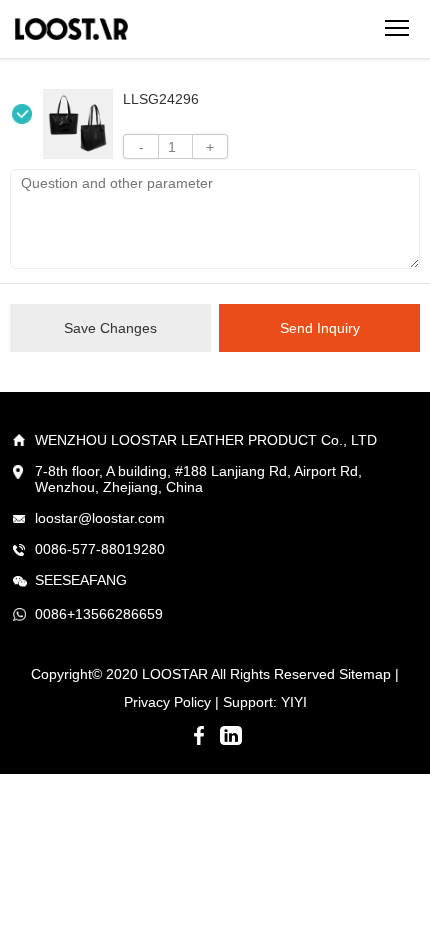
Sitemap (365, 674)
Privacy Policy (167, 702)
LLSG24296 (161, 99)
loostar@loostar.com (100, 518)
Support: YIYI (265, 702)
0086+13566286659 (99, 614)
